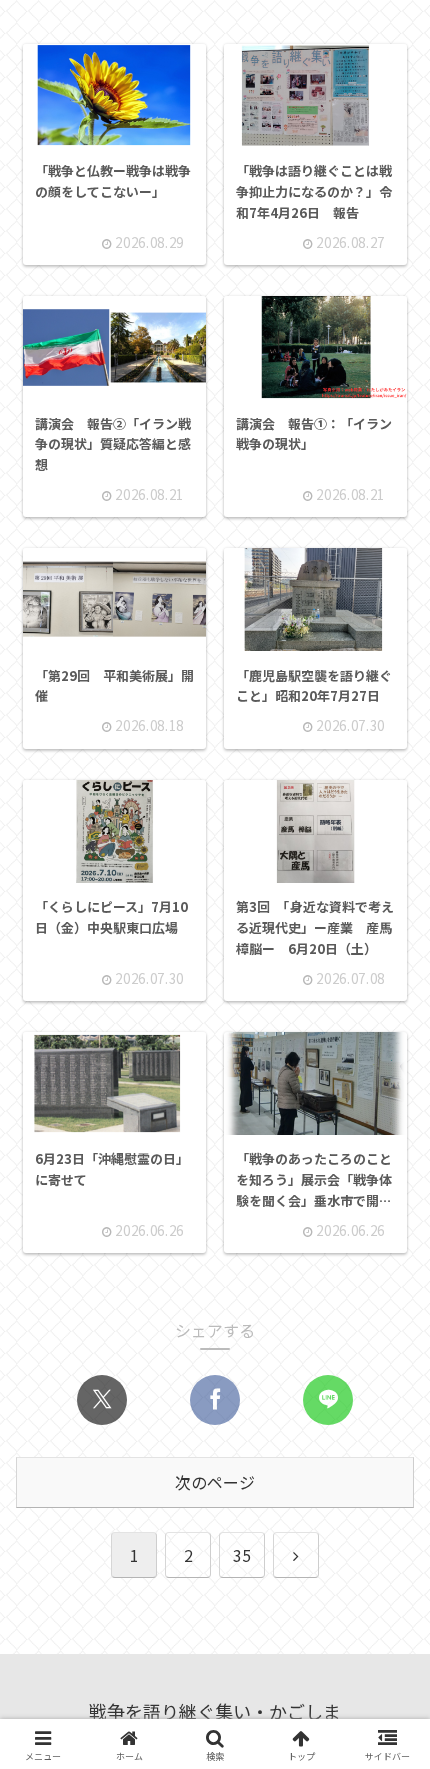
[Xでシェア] (102, 1400)
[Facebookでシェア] (215, 1400)
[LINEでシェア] (328, 1400)
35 (242, 1555)
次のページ (215, 1482)
